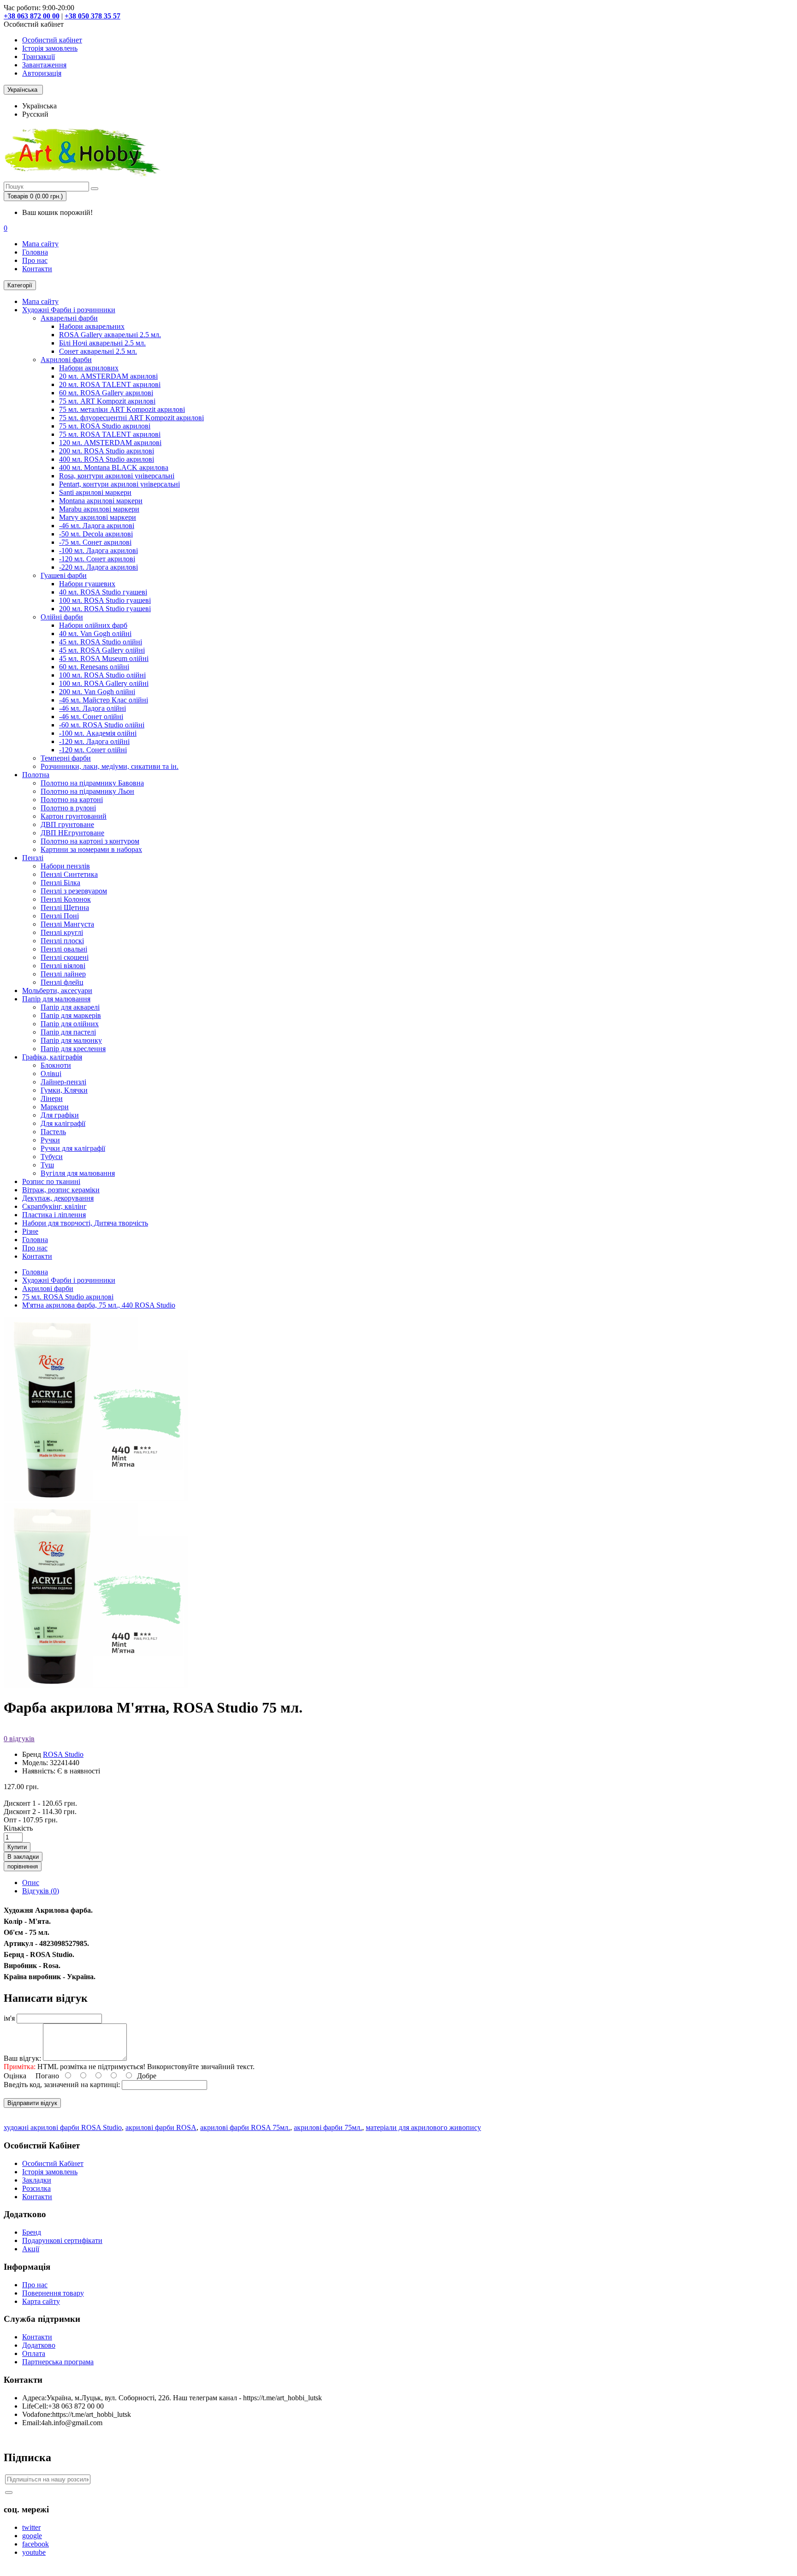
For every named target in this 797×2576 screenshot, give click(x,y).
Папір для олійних (70, 1024)
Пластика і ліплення (54, 1215)
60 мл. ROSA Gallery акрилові (106, 393)
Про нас (35, 260)
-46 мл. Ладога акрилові (97, 526)
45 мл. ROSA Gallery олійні (102, 650)
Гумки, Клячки (64, 1090)
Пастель (53, 1132)
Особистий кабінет (52, 40)
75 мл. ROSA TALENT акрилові (110, 434)
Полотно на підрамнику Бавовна (92, 783)
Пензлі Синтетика (69, 874)
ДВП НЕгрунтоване (72, 833)
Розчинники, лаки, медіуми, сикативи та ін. (110, 766)
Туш (47, 1165)
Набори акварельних (92, 326)
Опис (31, 1883)
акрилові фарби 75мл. (328, 2127)
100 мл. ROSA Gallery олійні (104, 683)
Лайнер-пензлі (63, 1082)
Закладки (37, 2180)
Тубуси (52, 1157)
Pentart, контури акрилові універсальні (119, 484)
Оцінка (15, 2076)
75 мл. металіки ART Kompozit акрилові (122, 409)
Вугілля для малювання (78, 1173)
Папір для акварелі (70, 1007)
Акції (31, 2249)
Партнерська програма (58, 2362)
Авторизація (42, 73)
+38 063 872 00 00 (32, 16)
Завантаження (44, 65)
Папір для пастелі (68, 1032)
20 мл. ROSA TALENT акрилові (110, 384)
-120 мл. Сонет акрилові (97, 559)
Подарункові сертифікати (62, 2240)
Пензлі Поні (60, 916)
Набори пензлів (65, 866)
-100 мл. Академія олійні (98, 733)
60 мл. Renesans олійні (94, 667)
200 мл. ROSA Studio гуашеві (105, 609)
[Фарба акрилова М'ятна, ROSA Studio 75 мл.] (96, 1685)
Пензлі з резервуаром (74, 891)
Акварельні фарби (69, 318)
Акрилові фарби (66, 360)
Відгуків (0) (41, 1891)
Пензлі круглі (62, 932)
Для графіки (60, 1115)
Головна (35, 252)
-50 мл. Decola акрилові (96, 534)
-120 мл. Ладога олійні (94, 741)
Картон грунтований (74, 816)
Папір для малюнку (71, 1040)
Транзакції (39, 57)
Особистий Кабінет (53, 2163)
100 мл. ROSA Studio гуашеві (105, 600)
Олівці (51, 1074)
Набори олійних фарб (93, 625)
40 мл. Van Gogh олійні (95, 634)
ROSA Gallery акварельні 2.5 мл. (110, 335)
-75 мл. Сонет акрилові (95, 542)
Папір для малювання (56, 999)
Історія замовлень (50, 48)
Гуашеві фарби (64, 575)
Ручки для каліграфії (73, 1148)
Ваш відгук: (22, 2058)
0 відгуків (19, 1739)
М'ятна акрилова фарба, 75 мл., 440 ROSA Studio (99, 1305)
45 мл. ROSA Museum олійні (104, 658)
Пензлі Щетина (65, 907)
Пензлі (33, 858)
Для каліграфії (63, 1123)
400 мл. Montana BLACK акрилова (114, 467)
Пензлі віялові (63, 966)
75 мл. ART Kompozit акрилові (107, 401)
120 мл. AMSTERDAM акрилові (110, 443)
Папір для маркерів (71, 1015)
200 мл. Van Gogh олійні (97, 692)
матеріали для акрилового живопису (423, 2127)
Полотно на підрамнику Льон (87, 791)
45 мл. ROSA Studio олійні (101, 642)
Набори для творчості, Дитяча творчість (85, 1223)
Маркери (55, 1107)
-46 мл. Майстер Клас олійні (104, 700)
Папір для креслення (73, 1049)
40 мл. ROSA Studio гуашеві (103, 592)
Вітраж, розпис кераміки (61, 1190)
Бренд (32, 2232)
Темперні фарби (66, 758)
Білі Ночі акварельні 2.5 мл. (102, 343)
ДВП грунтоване (67, 824)
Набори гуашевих (87, 584)
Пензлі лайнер (63, 974)
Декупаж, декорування (58, 1198)
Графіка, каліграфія (52, 1057)
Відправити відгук (32, 2103)
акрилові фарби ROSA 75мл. (245, 2127)
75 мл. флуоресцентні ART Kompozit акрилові (131, 418)
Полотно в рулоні (68, 808)
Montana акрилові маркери (101, 501)
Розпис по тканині (51, 1181)
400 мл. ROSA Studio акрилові (107, 459)
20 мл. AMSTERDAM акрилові (108, 376)
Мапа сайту (40, 244)
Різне (30, 1231)
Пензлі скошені (65, 957)
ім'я (9, 2018)
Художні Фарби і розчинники (69, 310)
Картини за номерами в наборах (91, 849)
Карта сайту (41, 2301)
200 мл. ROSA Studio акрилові (107, 451)
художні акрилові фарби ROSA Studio (63, 2127)
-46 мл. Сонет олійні (91, 717)
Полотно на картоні (72, 800)
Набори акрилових (89, 368)
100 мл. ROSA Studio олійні (102, 675)
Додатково (39, 2345)
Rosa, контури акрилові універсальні (117, 476)
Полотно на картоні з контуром (90, 841)
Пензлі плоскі (62, 941)
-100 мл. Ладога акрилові (98, 550)
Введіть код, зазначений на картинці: (62, 2085)
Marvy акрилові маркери (98, 517)
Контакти (37, 269)
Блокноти (56, 1065)
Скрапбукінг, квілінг (54, 1206)
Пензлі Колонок (66, 899)
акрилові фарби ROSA (161, 2127)
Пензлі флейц (62, 982)
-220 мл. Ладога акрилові (98, 567)
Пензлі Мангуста (67, 924)
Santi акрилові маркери (95, 492)
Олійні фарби (62, 617)
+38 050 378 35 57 (92, 16)
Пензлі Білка (60, 883)
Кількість (18, 1828)
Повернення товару (53, 2293)
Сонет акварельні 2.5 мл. (98, 351)
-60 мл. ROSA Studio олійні (102, 725)
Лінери (52, 1098)
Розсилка (36, 2188)
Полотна (36, 775)
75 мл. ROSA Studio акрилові (105, 426)
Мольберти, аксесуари (57, 991)
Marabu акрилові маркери (99, 509)
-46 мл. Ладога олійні (92, 708)
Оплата (34, 2353)
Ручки (50, 1140)
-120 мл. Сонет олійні (93, 750)
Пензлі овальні (64, 949)
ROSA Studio (63, 1754)
